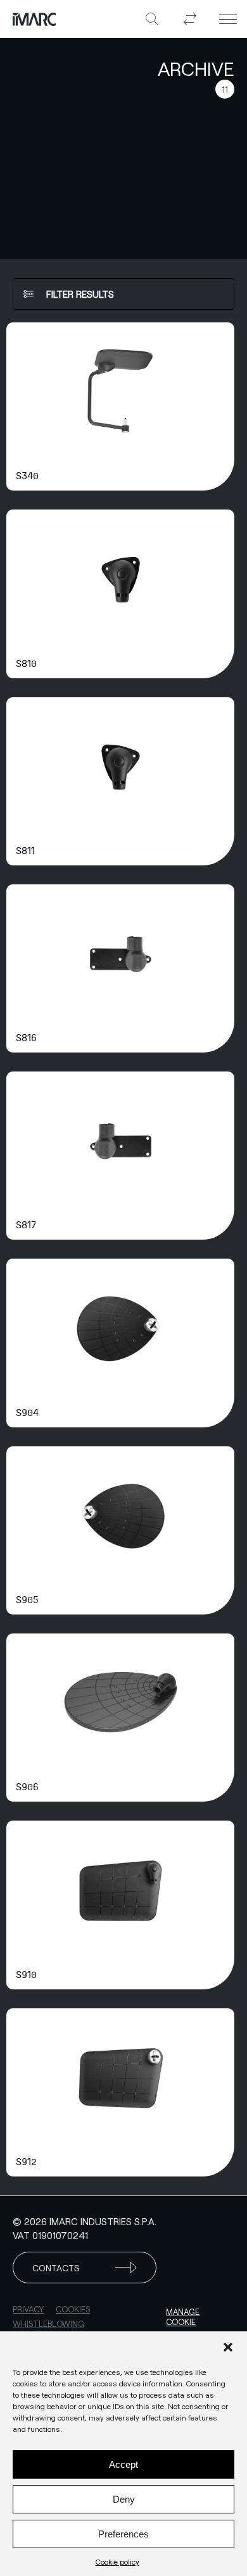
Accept (123, 2464)
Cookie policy (117, 2561)
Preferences (123, 2534)
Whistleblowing (48, 2324)
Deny (124, 2499)
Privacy (28, 2309)
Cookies (73, 2309)
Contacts (56, 2268)
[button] (228, 2347)
